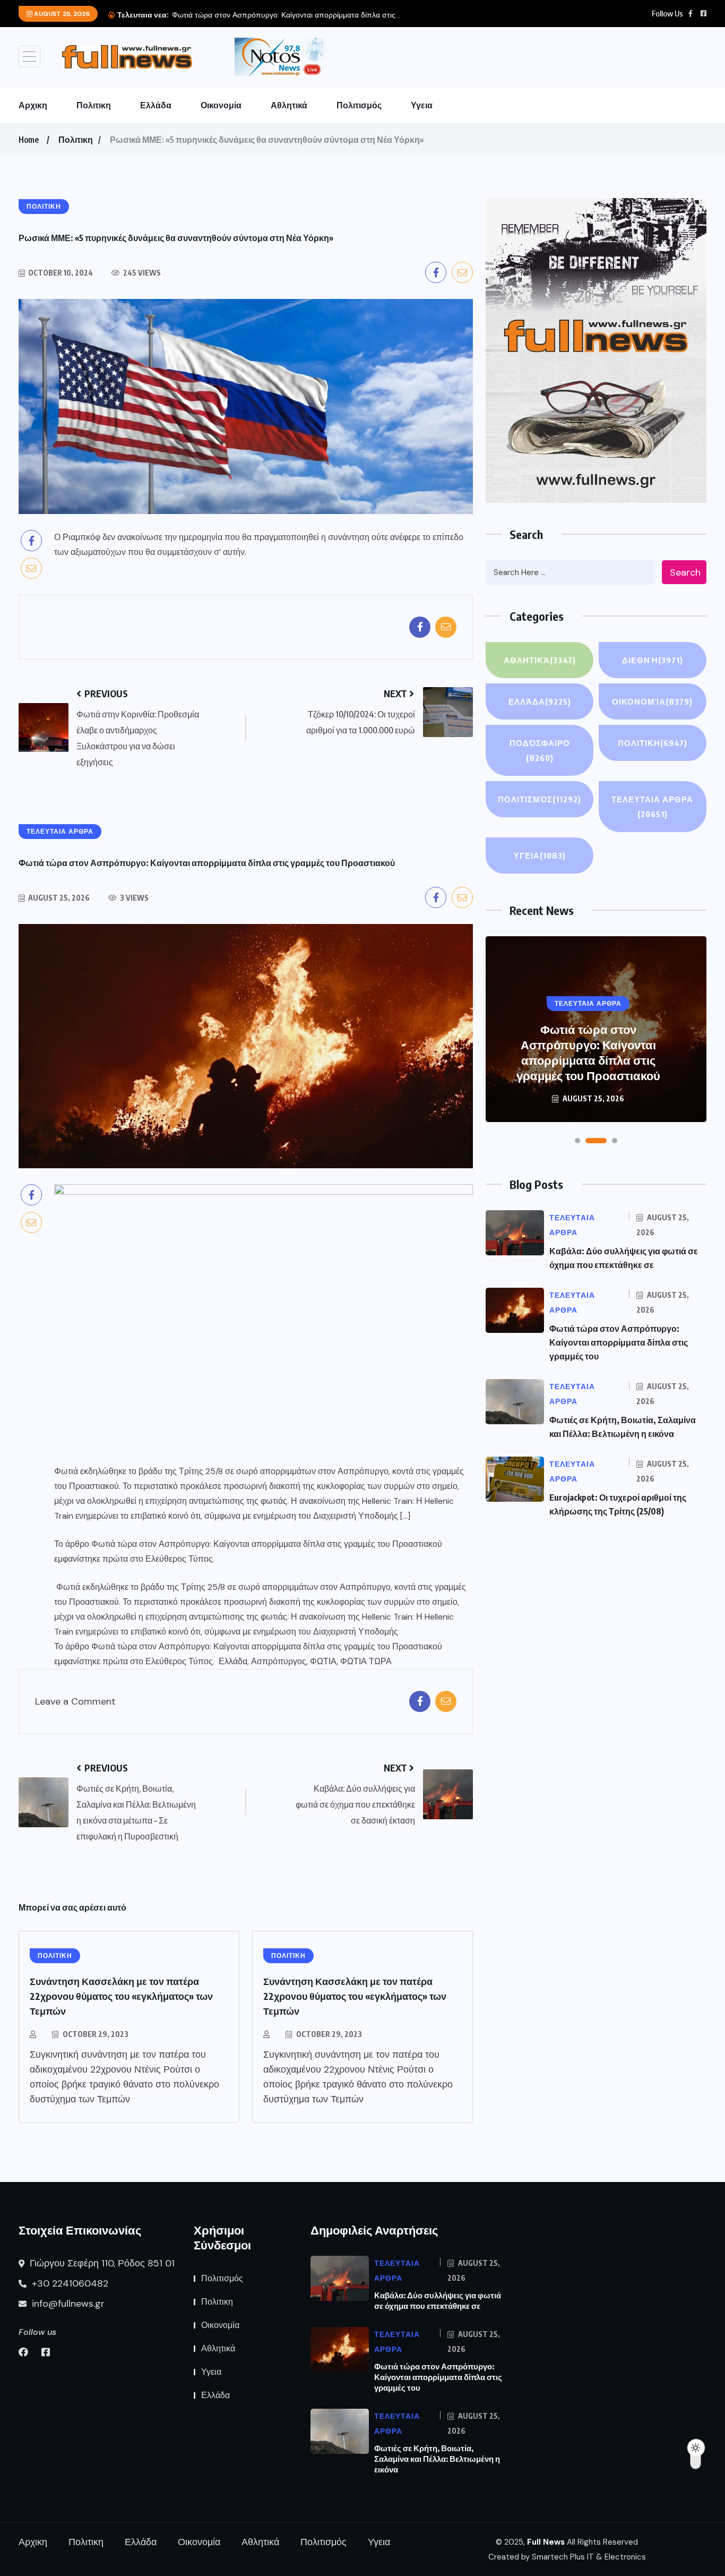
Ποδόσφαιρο (540, 750)
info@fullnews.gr (67, 2304)
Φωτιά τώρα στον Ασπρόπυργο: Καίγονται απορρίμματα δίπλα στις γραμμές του (619, 1342)
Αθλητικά (289, 105)
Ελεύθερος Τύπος (179, 1559)
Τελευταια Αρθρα (652, 807)
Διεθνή (653, 660)
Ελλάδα (156, 105)
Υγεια (422, 105)
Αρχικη (33, 105)
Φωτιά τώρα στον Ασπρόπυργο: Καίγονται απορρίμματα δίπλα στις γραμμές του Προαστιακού (267, 1544)
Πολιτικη (94, 105)
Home (29, 140)
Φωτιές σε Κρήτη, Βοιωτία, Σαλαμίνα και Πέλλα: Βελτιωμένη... (342, 15)
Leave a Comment (75, 1702)
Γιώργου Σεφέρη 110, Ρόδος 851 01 (101, 2263)
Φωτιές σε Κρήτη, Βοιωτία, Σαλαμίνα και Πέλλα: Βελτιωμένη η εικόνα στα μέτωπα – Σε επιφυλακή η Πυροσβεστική (588, 1045)
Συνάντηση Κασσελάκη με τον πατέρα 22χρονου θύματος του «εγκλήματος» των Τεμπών (121, 1996)
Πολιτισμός (359, 105)
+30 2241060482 (69, 2283)
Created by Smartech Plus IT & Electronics (567, 2557)
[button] (577, 1141)
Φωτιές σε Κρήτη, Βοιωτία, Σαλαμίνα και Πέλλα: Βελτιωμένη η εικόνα (437, 2459)
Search (685, 572)
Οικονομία (221, 105)
